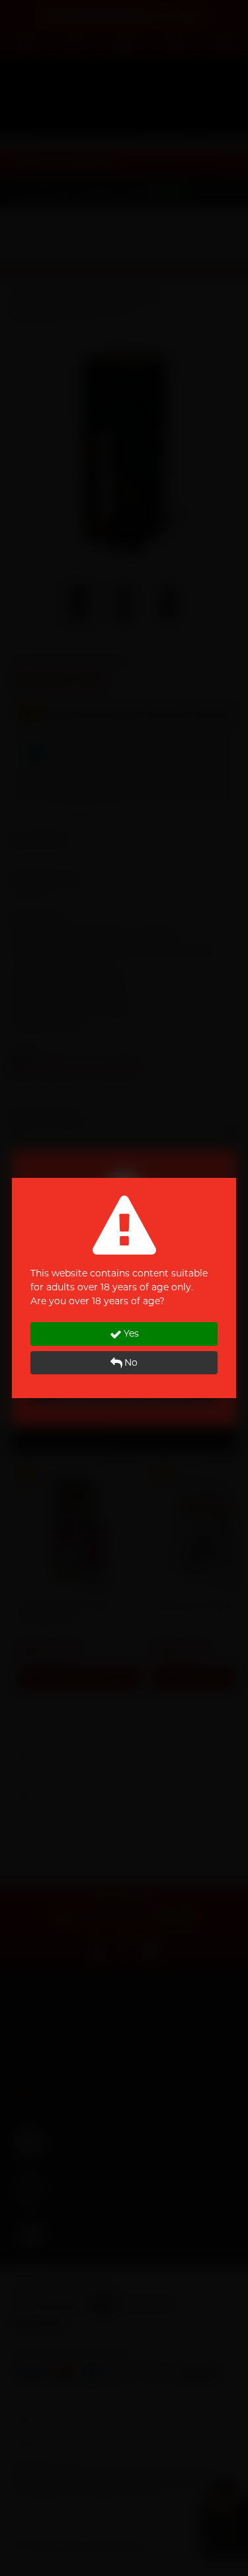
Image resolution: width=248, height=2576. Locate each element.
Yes (131, 1333)
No (131, 1362)
